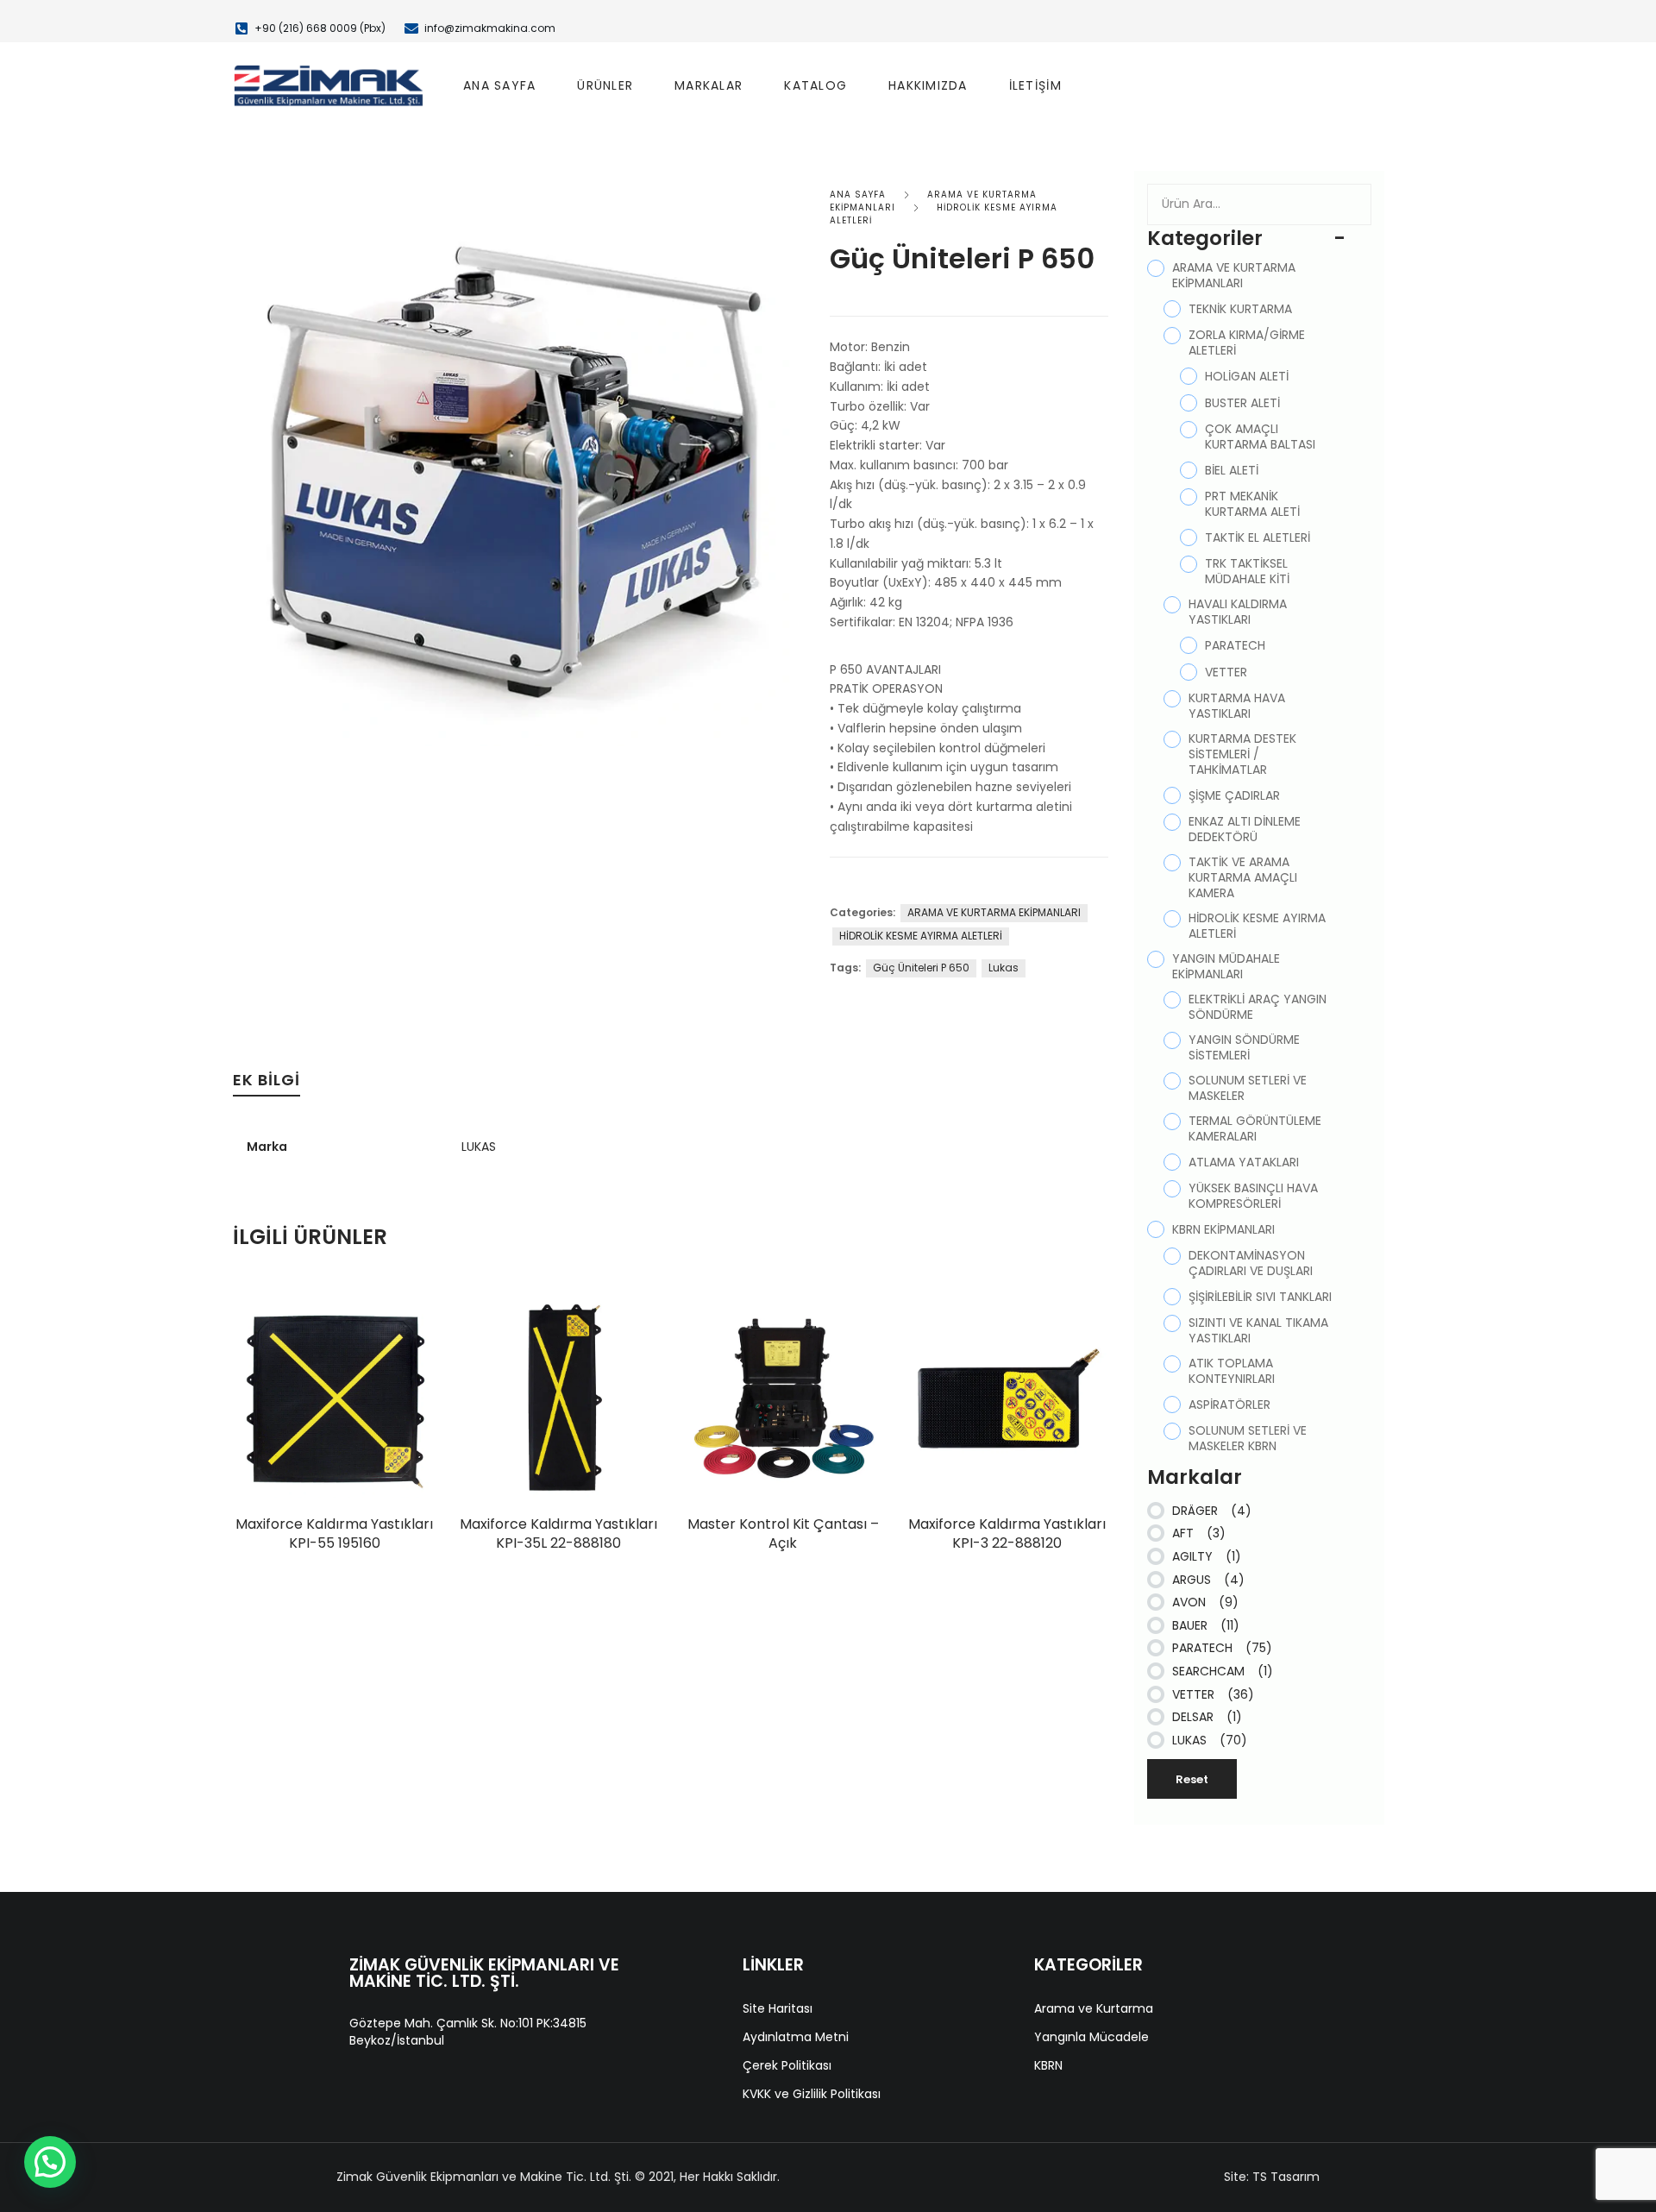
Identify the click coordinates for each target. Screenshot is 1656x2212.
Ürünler (605, 85)
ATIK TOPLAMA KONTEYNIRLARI (1232, 1371)
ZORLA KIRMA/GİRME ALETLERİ (1247, 342)
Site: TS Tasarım (1272, 2177)
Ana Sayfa (499, 85)
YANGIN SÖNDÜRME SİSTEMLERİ (1244, 1047)
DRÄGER (1212, 1511)
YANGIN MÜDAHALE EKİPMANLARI (1226, 966)
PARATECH (1235, 645)
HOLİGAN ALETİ (1247, 376)
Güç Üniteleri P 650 (921, 968)
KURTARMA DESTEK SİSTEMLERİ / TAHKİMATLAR (1242, 754)
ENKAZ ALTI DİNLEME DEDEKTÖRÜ (1245, 829)
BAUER (1206, 1625)
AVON (1205, 1602)
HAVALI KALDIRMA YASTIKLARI (1238, 612)
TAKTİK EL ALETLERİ (1258, 537)
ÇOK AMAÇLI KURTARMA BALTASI (1260, 437)
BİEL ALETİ (1232, 470)
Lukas (1004, 968)
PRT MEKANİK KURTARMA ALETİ (1252, 504)
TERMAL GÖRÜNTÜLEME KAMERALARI (1255, 1128)
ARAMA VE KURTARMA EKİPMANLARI (994, 912)
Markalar (709, 85)
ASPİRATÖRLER (1229, 1404)
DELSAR (1207, 1717)
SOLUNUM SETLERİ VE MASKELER (1248, 1088)
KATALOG (815, 85)
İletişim (1035, 85)
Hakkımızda (928, 85)
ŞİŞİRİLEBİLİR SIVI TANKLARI (1260, 1297)
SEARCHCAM (1223, 1671)
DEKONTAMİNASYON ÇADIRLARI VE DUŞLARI (1251, 1263)
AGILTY (1207, 1556)
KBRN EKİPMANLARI (1223, 1229)
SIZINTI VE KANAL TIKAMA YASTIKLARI (1258, 1330)
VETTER (1226, 672)
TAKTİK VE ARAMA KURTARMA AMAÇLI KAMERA (1243, 877)
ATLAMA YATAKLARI (1244, 1162)
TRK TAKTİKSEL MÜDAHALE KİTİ (1247, 571)
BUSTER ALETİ (1242, 403)
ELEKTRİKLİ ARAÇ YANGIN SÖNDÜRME (1258, 1007)
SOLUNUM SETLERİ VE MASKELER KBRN (1248, 1438)
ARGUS (1208, 1580)
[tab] (267, 1084)
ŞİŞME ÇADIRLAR (1234, 795)
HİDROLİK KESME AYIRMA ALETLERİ (921, 936)
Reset (1192, 1779)
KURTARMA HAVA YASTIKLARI (1237, 706)
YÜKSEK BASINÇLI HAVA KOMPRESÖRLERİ (1253, 1196)
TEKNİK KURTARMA (1240, 309)
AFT (1199, 1533)
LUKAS (479, 1147)
